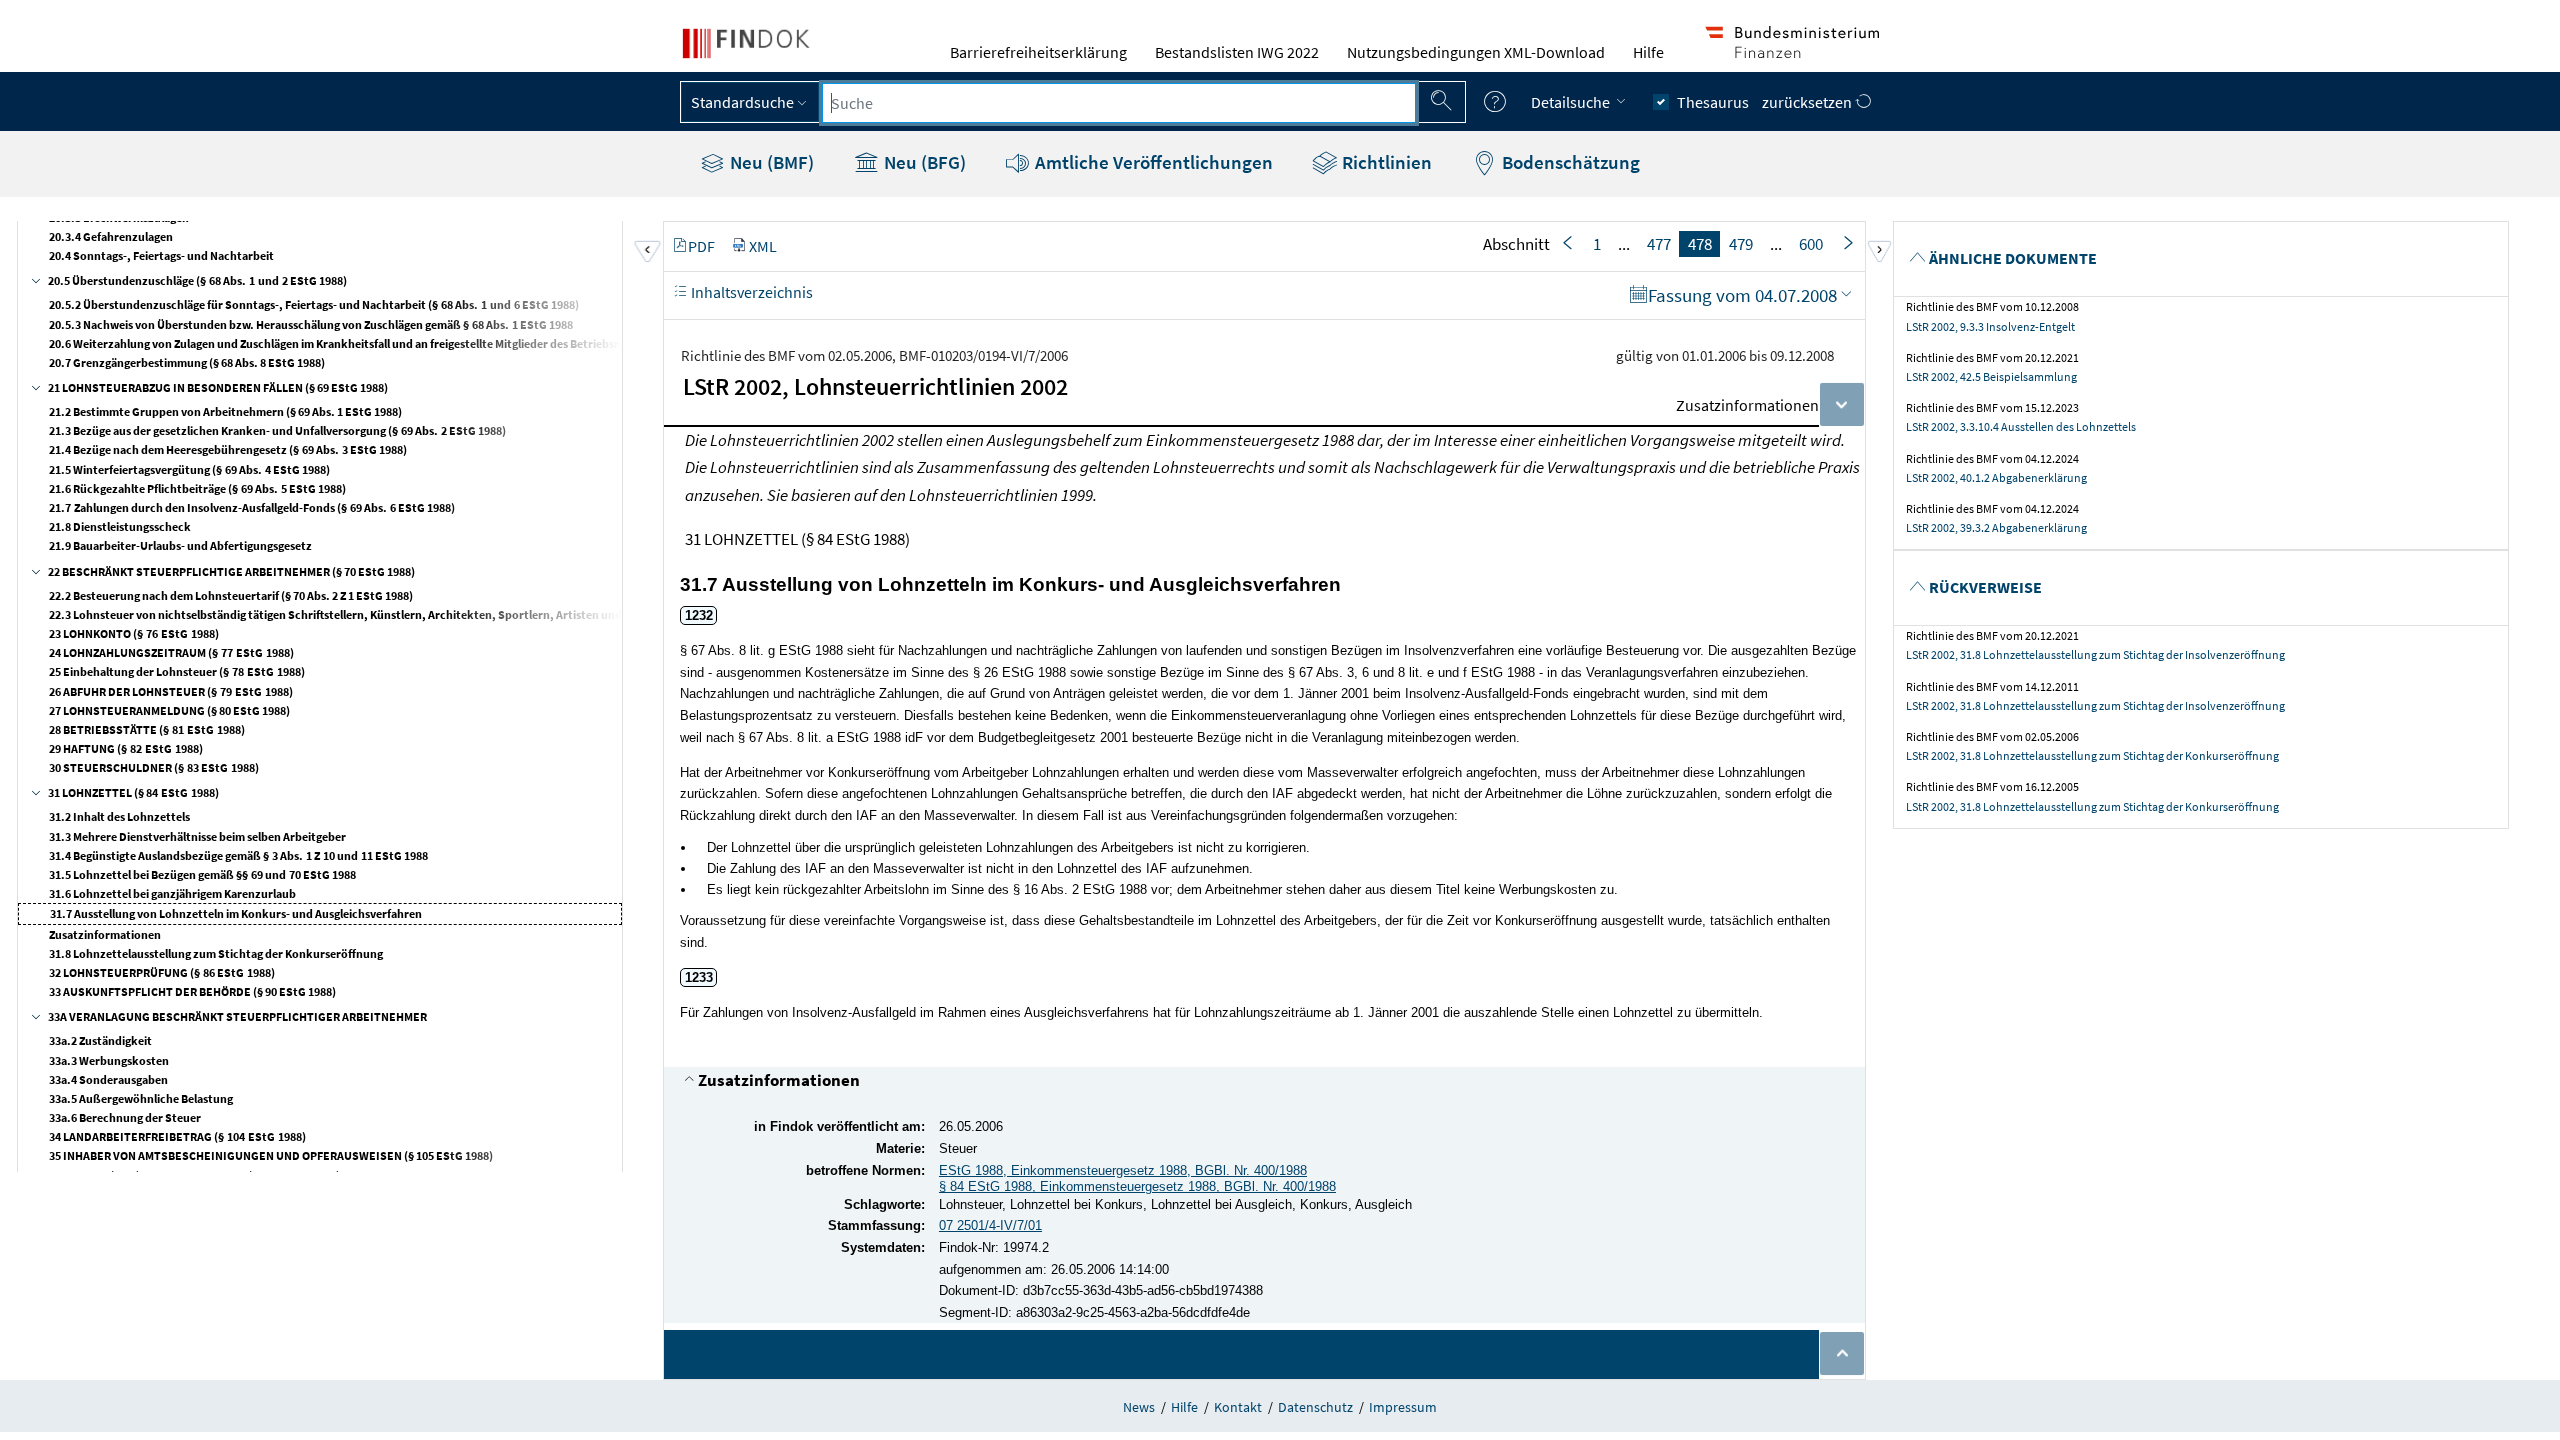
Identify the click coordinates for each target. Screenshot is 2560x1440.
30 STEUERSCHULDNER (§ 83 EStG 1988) (154, 767)
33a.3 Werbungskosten (109, 1060)
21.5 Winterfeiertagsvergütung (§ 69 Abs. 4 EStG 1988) (189, 469)
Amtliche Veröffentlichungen (1152, 162)
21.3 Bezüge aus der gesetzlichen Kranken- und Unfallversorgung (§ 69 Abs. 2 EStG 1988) (277, 430)
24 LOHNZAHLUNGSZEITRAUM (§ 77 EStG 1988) (171, 652)
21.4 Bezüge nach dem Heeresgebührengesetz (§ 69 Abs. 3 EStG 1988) (228, 449)
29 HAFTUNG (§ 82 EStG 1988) (126, 748)
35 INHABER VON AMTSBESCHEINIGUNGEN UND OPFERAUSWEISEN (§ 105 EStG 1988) (271, 1155)
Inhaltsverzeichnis (750, 292)
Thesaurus (1713, 102)
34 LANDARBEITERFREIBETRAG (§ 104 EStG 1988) (177, 1136)
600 (1811, 244)
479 (1741, 244)
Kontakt (1238, 1407)
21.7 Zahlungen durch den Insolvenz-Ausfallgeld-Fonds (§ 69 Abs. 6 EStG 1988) (252, 507)
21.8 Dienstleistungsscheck (120, 526)
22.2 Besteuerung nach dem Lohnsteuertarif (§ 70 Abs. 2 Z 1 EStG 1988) (231, 595)
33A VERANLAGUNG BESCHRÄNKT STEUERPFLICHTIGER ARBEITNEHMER (237, 1016)
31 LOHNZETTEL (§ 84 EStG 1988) (133, 792)
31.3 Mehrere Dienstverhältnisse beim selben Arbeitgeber (197, 836)
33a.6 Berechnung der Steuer (125, 1117)
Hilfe (1648, 52)
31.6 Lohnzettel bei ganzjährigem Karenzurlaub (172, 893)
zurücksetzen (1808, 102)
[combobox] (1119, 103)
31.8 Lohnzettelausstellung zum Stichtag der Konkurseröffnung (216, 953)
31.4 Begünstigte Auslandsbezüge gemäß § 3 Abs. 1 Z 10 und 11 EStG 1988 (238, 855)
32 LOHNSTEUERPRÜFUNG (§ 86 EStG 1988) (162, 972)
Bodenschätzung (1569, 162)
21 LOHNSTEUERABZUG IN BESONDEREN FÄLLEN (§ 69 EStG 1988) (218, 387)
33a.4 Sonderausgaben (108, 1079)
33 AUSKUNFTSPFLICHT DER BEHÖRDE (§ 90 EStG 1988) (192, 991)
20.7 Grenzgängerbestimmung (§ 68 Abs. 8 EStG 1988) (187, 362)
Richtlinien (1385, 162)
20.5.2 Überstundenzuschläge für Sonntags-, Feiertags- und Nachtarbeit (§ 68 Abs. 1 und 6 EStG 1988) (314, 304)
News (1139, 1407)
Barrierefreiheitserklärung (1038, 52)
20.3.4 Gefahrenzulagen (111, 236)
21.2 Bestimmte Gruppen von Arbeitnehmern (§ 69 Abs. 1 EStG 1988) (225, 411)
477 (1659, 244)
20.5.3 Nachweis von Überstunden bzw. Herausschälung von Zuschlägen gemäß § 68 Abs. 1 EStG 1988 (311, 324)
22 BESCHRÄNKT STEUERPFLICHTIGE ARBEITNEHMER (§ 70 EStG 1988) (231, 571)
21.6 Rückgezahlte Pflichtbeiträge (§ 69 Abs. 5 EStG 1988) (197, 488)
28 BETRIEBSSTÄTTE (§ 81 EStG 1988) (147, 729)
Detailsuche (1572, 102)
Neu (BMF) (770, 162)
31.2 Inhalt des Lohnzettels (119, 816)
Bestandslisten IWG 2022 (1237, 52)
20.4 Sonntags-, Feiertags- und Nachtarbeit (161, 255)
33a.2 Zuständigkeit (100, 1040)
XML (763, 246)
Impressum (1403, 1407)
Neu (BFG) (923, 162)
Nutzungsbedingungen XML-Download (1476, 52)
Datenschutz (1315, 1407)
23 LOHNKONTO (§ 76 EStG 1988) (134, 633)
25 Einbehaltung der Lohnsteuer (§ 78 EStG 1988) (177, 671)
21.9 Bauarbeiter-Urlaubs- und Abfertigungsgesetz (180, 545)
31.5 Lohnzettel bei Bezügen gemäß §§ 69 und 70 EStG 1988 (202, 874)
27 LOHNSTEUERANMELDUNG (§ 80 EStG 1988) (169, 710)
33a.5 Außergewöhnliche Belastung (141, 1098)
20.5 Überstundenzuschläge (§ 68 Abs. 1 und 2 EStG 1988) (197, 280)
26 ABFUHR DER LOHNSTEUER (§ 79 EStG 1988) (171, 691)
